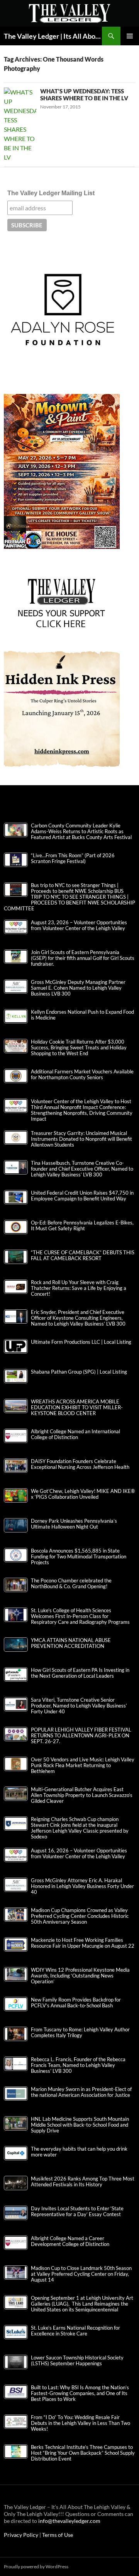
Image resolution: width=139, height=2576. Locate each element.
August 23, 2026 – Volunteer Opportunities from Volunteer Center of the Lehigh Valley (79, 925)
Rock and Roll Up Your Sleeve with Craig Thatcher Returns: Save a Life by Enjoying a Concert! (79, 1288)
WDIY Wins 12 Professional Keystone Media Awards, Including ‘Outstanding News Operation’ (80, 1976)
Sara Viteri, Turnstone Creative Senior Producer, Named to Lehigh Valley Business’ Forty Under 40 (79, 1706)
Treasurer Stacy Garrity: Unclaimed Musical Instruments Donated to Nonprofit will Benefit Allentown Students (81, 1139)
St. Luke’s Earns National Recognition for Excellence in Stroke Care (75, 2331)
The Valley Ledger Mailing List (51, 193)
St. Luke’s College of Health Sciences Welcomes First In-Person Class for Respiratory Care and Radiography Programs (80, 1616)
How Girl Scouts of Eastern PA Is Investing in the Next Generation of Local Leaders (80, 1673)
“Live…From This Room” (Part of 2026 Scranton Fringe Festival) (73, 858)
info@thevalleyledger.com (69, 2521)
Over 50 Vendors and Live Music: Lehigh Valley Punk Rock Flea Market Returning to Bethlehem (83, 1765)
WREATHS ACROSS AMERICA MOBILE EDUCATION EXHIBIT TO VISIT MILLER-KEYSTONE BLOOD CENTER (77, 1408)
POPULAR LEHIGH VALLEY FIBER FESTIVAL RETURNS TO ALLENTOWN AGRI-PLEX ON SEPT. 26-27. (81, 1736)
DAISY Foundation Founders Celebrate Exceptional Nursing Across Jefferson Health (80, 1464)
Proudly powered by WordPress (36, 2567)
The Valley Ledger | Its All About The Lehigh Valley (53, 36)
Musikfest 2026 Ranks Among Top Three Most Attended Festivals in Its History (83, 2182)
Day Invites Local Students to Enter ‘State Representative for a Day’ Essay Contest (77, 2211)
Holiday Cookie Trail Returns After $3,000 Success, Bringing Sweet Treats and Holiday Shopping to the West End (79, 1048)
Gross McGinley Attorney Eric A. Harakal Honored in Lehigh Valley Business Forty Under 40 (82, 1886)
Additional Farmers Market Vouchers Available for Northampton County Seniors (82, 1075)
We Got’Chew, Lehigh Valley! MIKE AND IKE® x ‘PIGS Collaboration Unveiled (83, 1494)
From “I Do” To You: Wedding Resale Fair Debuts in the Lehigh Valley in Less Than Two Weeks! (81, 2423)
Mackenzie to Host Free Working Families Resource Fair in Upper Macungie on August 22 (83, 1943)
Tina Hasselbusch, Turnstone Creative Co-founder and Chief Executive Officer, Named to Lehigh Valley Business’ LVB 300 (82, 1169)
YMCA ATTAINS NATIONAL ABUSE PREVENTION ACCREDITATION (71, 1643)
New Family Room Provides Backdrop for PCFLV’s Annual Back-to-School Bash (76, 2003)
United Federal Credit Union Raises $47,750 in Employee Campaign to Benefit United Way (82, 1196)
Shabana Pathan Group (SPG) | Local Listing (79, 1372)
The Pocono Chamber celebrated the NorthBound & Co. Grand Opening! (71, 1584)
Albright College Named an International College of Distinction (75, 1434)
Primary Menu (130, 36)
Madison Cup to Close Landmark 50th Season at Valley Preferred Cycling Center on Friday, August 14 (81, 2274)
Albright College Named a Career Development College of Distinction (70, 2241)
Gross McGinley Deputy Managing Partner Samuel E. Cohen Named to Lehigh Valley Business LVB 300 (78, 988)
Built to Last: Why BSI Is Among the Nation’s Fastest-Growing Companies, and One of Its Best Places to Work (80, 2393)
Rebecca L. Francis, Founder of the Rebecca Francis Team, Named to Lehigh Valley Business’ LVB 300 (78, 2065)
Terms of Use (58, 2535)
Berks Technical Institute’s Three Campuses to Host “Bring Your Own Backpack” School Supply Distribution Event (83, 2453)
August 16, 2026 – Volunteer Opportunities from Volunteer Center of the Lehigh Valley (79, 1854)
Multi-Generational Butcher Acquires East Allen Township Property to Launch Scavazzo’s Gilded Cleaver (82, 1795)
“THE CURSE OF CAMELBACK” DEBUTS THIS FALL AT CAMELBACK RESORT (83, 1255)
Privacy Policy (22, 2535)
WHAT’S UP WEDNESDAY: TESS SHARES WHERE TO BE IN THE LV (84, 95)
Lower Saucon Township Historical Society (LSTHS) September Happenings (77, 2361)
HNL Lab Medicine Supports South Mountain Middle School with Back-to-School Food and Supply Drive (80, 2125)
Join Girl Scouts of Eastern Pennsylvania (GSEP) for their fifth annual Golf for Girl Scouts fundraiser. (83, 958)
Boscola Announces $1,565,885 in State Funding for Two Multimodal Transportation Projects (79, 1557)
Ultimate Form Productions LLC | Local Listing (81, 1342)
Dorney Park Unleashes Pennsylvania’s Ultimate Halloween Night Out (74, 1524)
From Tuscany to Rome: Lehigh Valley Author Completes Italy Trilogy (80, 2033)
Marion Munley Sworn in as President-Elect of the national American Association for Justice (81, 2092)
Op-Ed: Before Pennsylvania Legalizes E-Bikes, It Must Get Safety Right (82, 1226)
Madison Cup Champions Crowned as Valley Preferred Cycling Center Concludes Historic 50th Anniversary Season (80, 1916)
